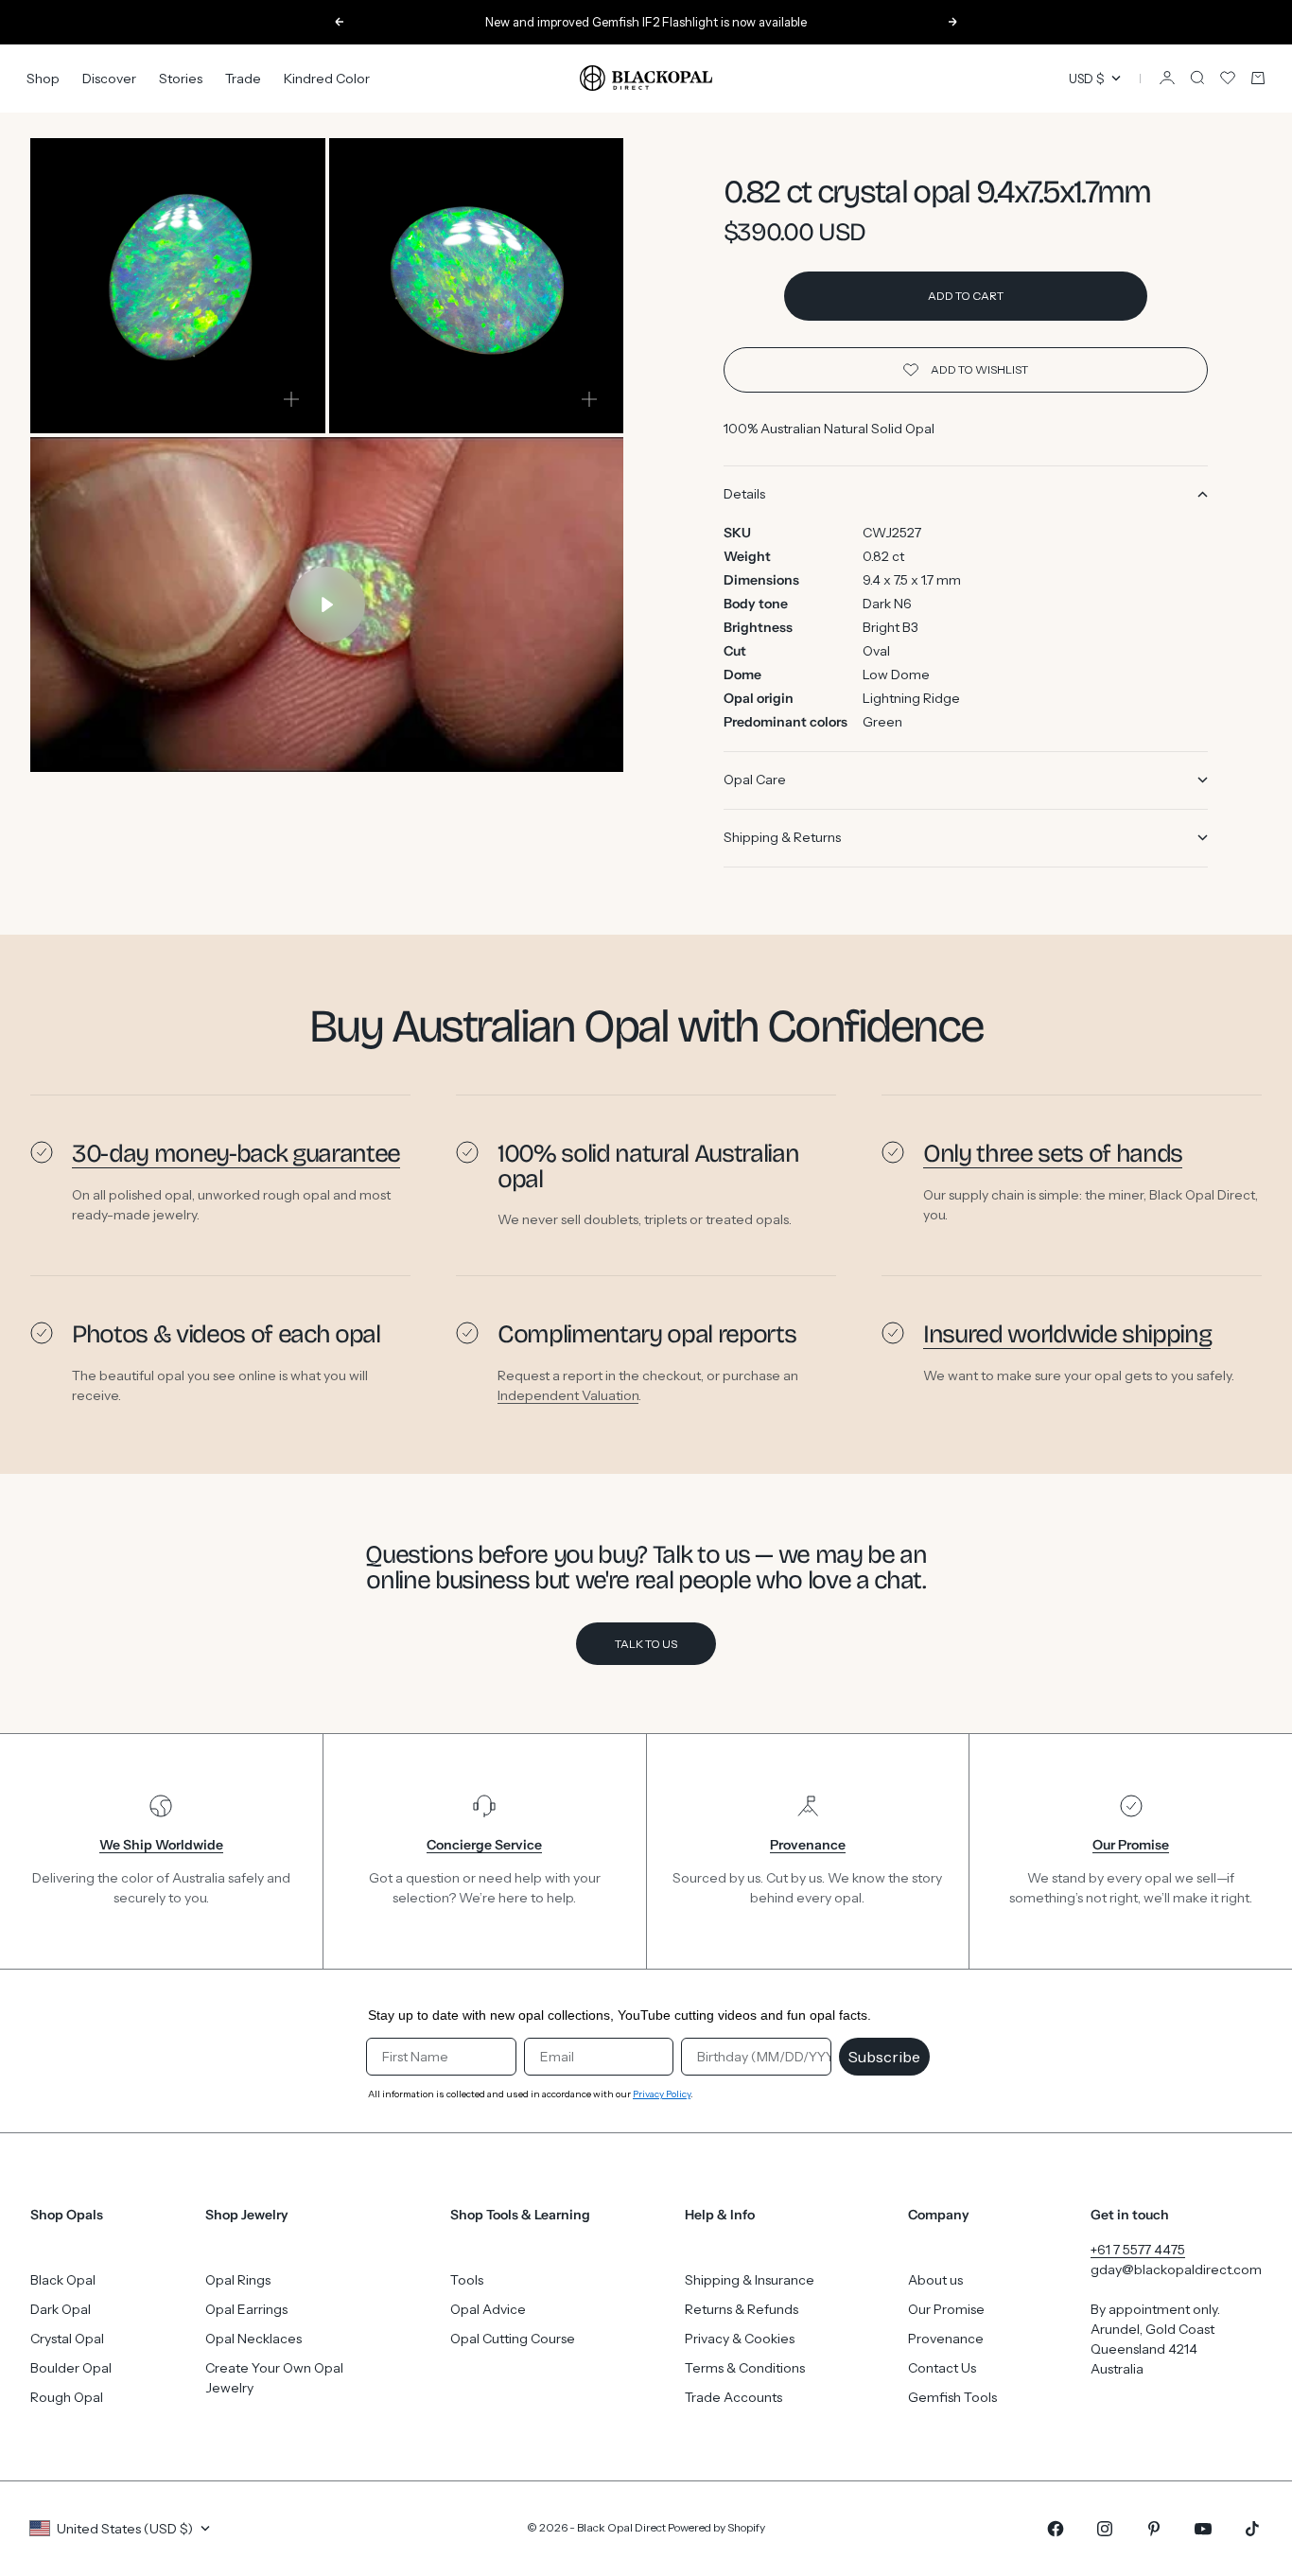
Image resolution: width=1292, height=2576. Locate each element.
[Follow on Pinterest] (1154, 2529)
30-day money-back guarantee (236, 1153)
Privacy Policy (662, 2094)
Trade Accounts (733, 2397)
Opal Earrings (246, 2309)
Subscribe (884, 2057)
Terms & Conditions (745, 2368)
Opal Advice (488, 2309)
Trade (243, 78)
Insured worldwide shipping (1067, 1334)
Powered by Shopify (716, 2527)
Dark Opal (61, 2309)
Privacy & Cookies (740, 2339)
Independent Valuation (568, 1395)
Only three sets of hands (1053, 1153)
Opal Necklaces (253, 2339)
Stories (181, 78)
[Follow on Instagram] (1105, 2529)
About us (935, 2280)
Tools (467, 2280)
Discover (109, 78)
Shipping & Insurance (750, 2280)
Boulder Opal (71, 2368)
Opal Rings (238, 2280)
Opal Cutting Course (513, 2339)
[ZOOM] (291, 399)
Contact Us (942, 2368)
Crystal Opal (67, 2339)
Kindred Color (327, 78)
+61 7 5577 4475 (1138, 2250)
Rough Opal (67, 2397)
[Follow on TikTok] (1252, 2529)
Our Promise (946, 2309)
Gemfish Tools (952, 2397)
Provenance (946, 2339)
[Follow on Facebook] (1056, 2529)
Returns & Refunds (742, 2309)
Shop (43, 78)
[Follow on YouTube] (1203, 2529)
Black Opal (63, 2280)
